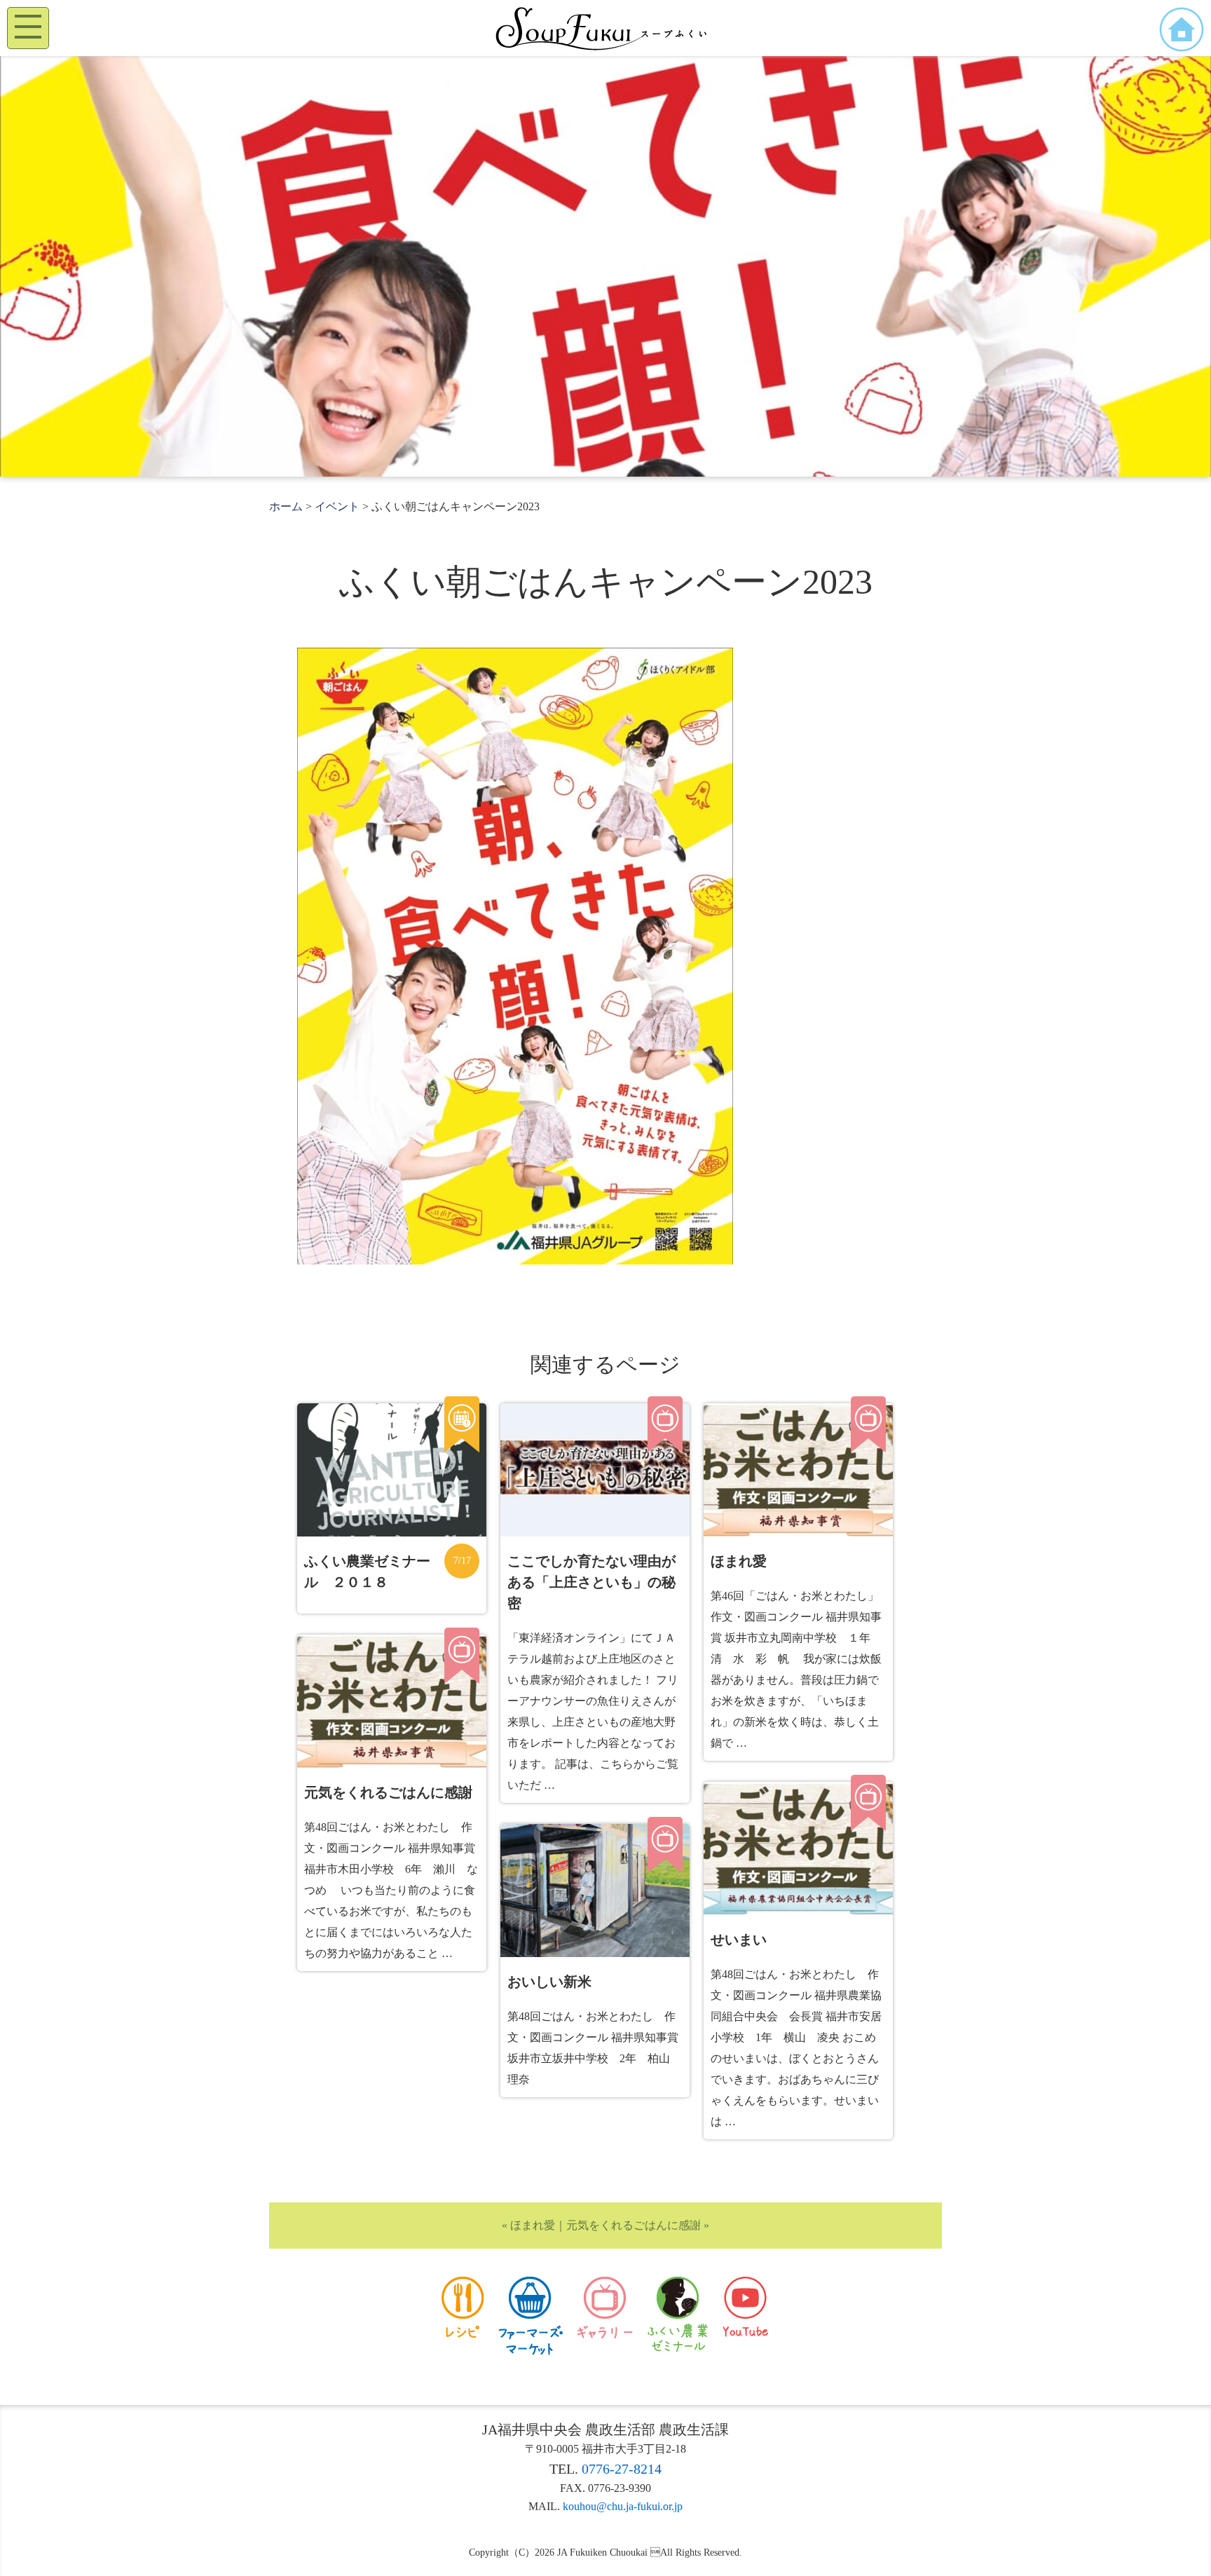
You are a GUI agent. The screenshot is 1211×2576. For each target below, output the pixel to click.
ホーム (286, 506)
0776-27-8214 (622, 2469)
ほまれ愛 (533, 2225)
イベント (337, 506)
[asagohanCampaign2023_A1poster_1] (515, 1261)
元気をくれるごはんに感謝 (634, 2225)
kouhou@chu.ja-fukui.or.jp (623, 2506)
